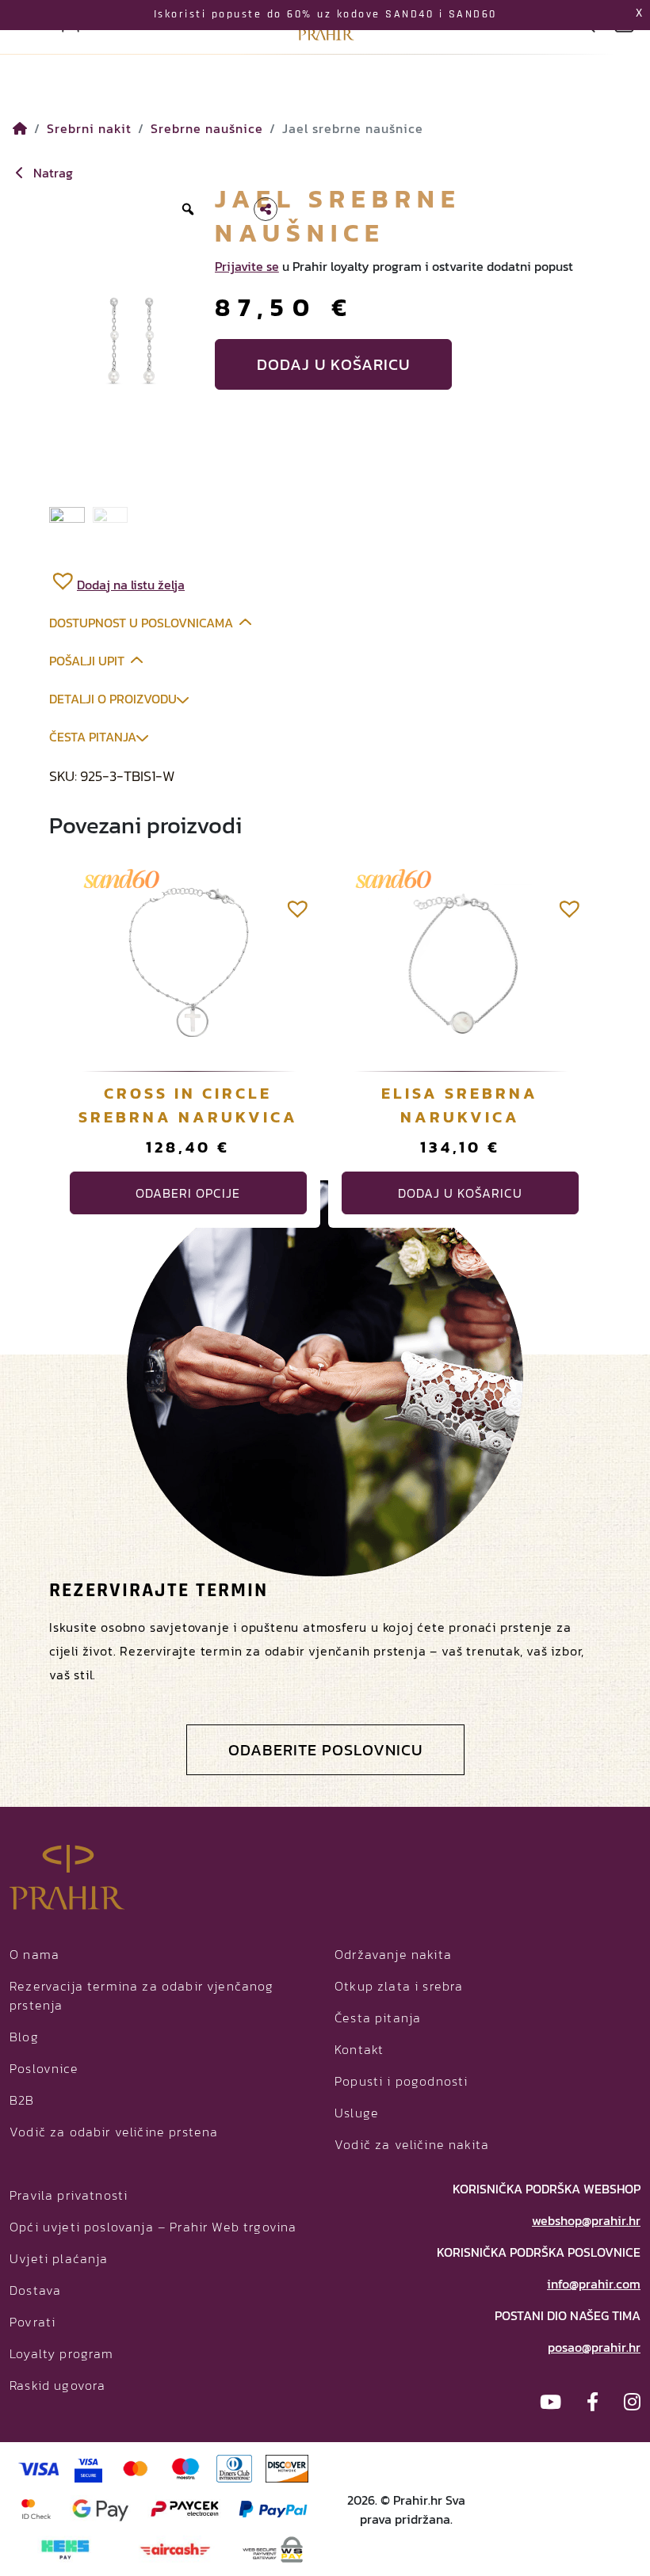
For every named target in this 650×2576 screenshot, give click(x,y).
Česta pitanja (93, 737)
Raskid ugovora (57, 2385)
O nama (34, 1954)
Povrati (32, 2322)
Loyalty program (62, 2353)
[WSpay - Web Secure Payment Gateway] (273, 2547)
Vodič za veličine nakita (412, 2144)
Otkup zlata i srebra (399, 1986)
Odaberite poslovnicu (325, 1750)
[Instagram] (632, 2402)
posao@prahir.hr (594, 2347)
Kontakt (359, 2049)
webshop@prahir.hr (586, 2220)
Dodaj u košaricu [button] (460, 1193)
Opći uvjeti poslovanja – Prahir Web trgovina (153, 2227)
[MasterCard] (136, 2467)
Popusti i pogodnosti (401, 2081)
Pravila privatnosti (69, 2195)
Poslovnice (44, 2068)
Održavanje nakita (393, 1954)
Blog (24, 2037)
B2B (22, 2100)
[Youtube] (551, 2402)
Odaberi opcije (188, 1193)
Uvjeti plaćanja (59, 2258)
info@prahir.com (594, 2284)
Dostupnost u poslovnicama (141, 623)
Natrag (52, 173)
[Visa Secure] (88, 2467)
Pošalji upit (87, 661)
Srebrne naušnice (207, 128)
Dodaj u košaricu (333, 364)
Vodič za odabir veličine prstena (114, 2132)
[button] (117, 580)
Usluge (357, 2113)
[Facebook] (593, 2402)
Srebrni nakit (89, 128)
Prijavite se (247, 266)
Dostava (35, 2290)
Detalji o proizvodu (113, 699)
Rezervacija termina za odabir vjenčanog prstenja (142, 1995)
